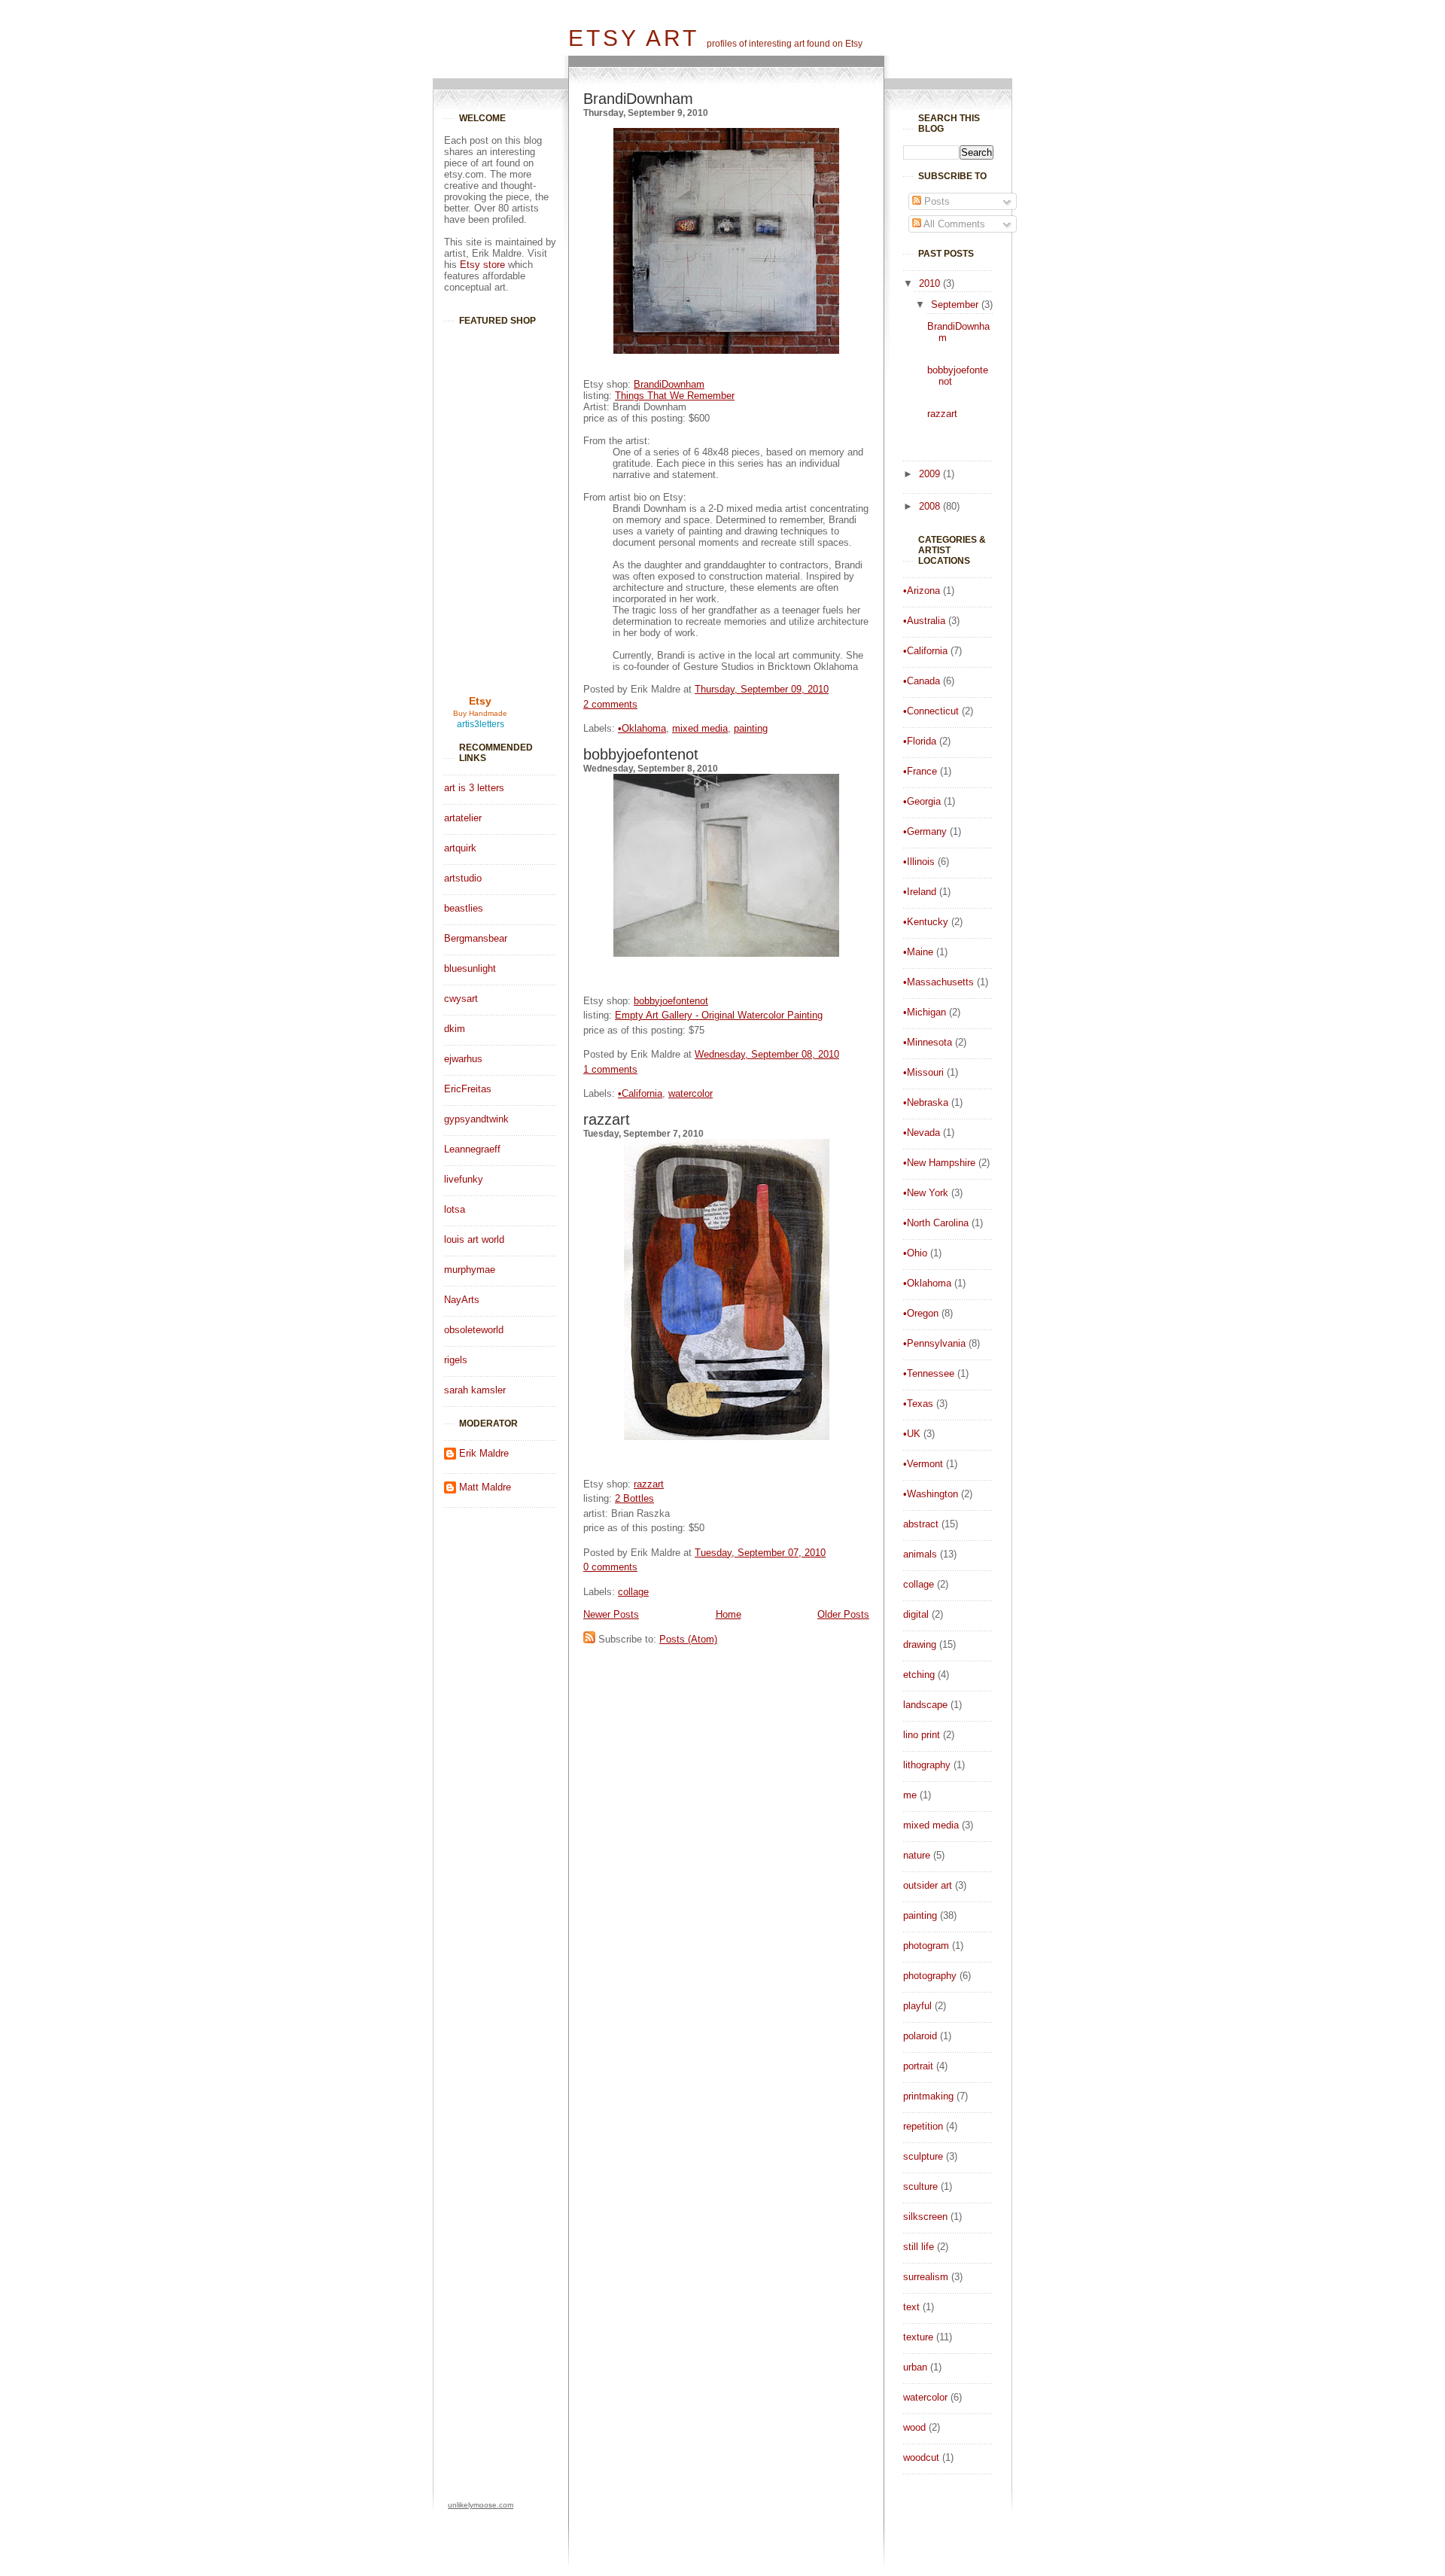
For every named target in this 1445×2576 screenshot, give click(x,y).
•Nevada (922, 1133)
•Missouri (923, 1072)
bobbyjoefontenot (641, 754)
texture (918, 2337)
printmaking (928, 2096)
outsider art (928, 1885)
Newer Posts (611, 1614)
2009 (931, 474)
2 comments (610, 704)
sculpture (923, 2156)
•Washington (931, 1494)
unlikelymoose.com (481, 2505)
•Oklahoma (927, 1283)
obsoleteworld (474, 1330)
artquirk (460, 848)
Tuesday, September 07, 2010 (760, 1553)
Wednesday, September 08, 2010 (767, 1054)
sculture (920, 2186)
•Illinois (919, 862)
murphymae (470, 1270)
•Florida (920, 741)
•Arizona (922, 591)
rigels (456, 1360)
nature (917, 1855)
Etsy (480, 701)
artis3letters (481, 724)
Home (729, 1614)
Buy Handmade (480, 713)
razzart (942, 414)
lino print (922, 1735)
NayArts (462, 1300)
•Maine (918, 952)
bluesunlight (470, 968)
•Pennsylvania (934, 1343)
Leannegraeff (472, 1149)
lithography (927, 1765)
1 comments (610, 1069)
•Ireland (920, 892)
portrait (918, 2066)
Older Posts (843, 1614)
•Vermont (923, 1464)
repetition (923, 2126)
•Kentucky (926, 922)
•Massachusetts (938, 982)
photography (930, 1976)
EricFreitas (468, 1089)
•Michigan (925, 1012)
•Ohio (915, 1253)
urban (915, 2367)
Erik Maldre (484, 1453)
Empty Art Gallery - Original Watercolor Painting (719, 1015)
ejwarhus (463, 1059)
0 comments (610, 1567)
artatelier (463, 818)
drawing (920, 1644)
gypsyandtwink (476, 1119)
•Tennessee (929, 1373)
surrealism (926, 2277)
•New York (926, 1193)
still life (919, 2247)
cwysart (461, 999)
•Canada (922, 681)
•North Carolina (936, 1223)
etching (919, 1675)
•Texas (918, 1404)
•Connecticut (931, 711)
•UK (912, 1434)
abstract (921, 1524)
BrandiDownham (638, 99)
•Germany (925, 831)
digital (916, 1614)
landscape (925, 1705)
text (911, 2307)
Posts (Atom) (688, 1639)
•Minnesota (928, 1042)
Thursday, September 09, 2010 (762, 689)
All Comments (953, 224)
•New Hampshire (939, 1163)
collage (919, 1584)
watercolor (925, 2397)
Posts (935, 201)
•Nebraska (926, 1102)
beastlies (464, 908)
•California (925, 651)
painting (920, 1915)
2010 (931, 283)
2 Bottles (634, 1498)
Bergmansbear (476, 938)
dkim (455, 1029)
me (910, 1795)
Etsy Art (634, 38)
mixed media (931, 1825)
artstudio (463, 878)
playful (917, 2006)
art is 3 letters (474, 788)
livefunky (464, 1179)
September (956, 304)
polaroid (920, 2036)
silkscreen (925, 2217)
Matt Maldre (485, 1487)
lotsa (455, 1209)
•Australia (924, 621)
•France (920, 771)
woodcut (921, 2457)
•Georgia (922, 801)
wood (914, 2427)
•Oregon (921, 1313)
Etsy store (482, 265)
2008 (931, 506)
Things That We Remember (675, 396)
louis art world (474, 1239)
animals (920, 1554)
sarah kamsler (475, 1390)
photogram (926, 1946)
